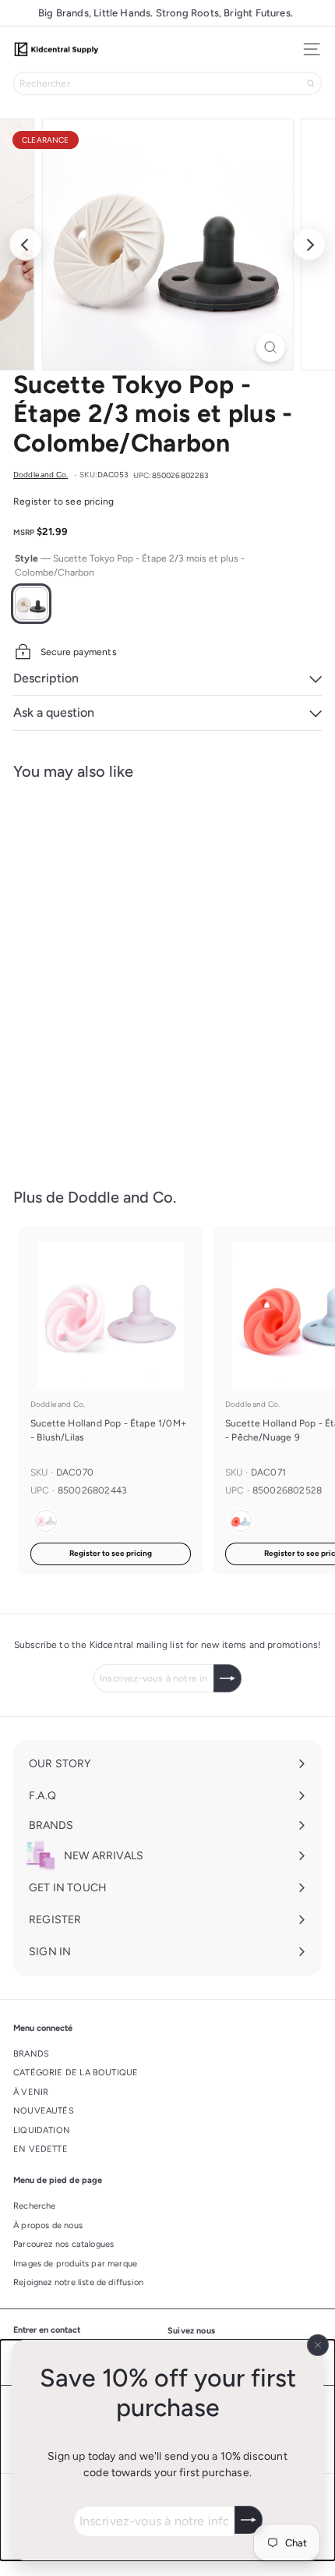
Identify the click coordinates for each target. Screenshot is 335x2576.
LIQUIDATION (42, 2130)
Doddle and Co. (58, 1017)
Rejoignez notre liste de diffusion (78, 2282)
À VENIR (31, 2092)
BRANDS (31, 2054)
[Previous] (26, 244)
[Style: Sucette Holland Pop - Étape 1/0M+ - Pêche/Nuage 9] (241, 1521)
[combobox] (167, 83)
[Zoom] (270, 347)
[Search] (311, 83)
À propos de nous (48, 2225)
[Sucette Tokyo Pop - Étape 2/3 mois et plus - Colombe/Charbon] (111, 974)
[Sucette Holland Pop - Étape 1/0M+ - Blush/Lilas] (111, 1400)
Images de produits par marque (75, 2264)
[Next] (309, 244)
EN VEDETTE (41, 2149)
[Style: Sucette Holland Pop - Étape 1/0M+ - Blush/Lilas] (46, 1521)
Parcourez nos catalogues (63, 2244)
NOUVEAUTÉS (44, 2111)
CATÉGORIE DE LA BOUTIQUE (76, 2073)
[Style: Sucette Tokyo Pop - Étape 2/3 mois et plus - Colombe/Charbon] (46, 990)
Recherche (35, 2206)
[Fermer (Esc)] (318, 2345)
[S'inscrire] (249, 2520)
